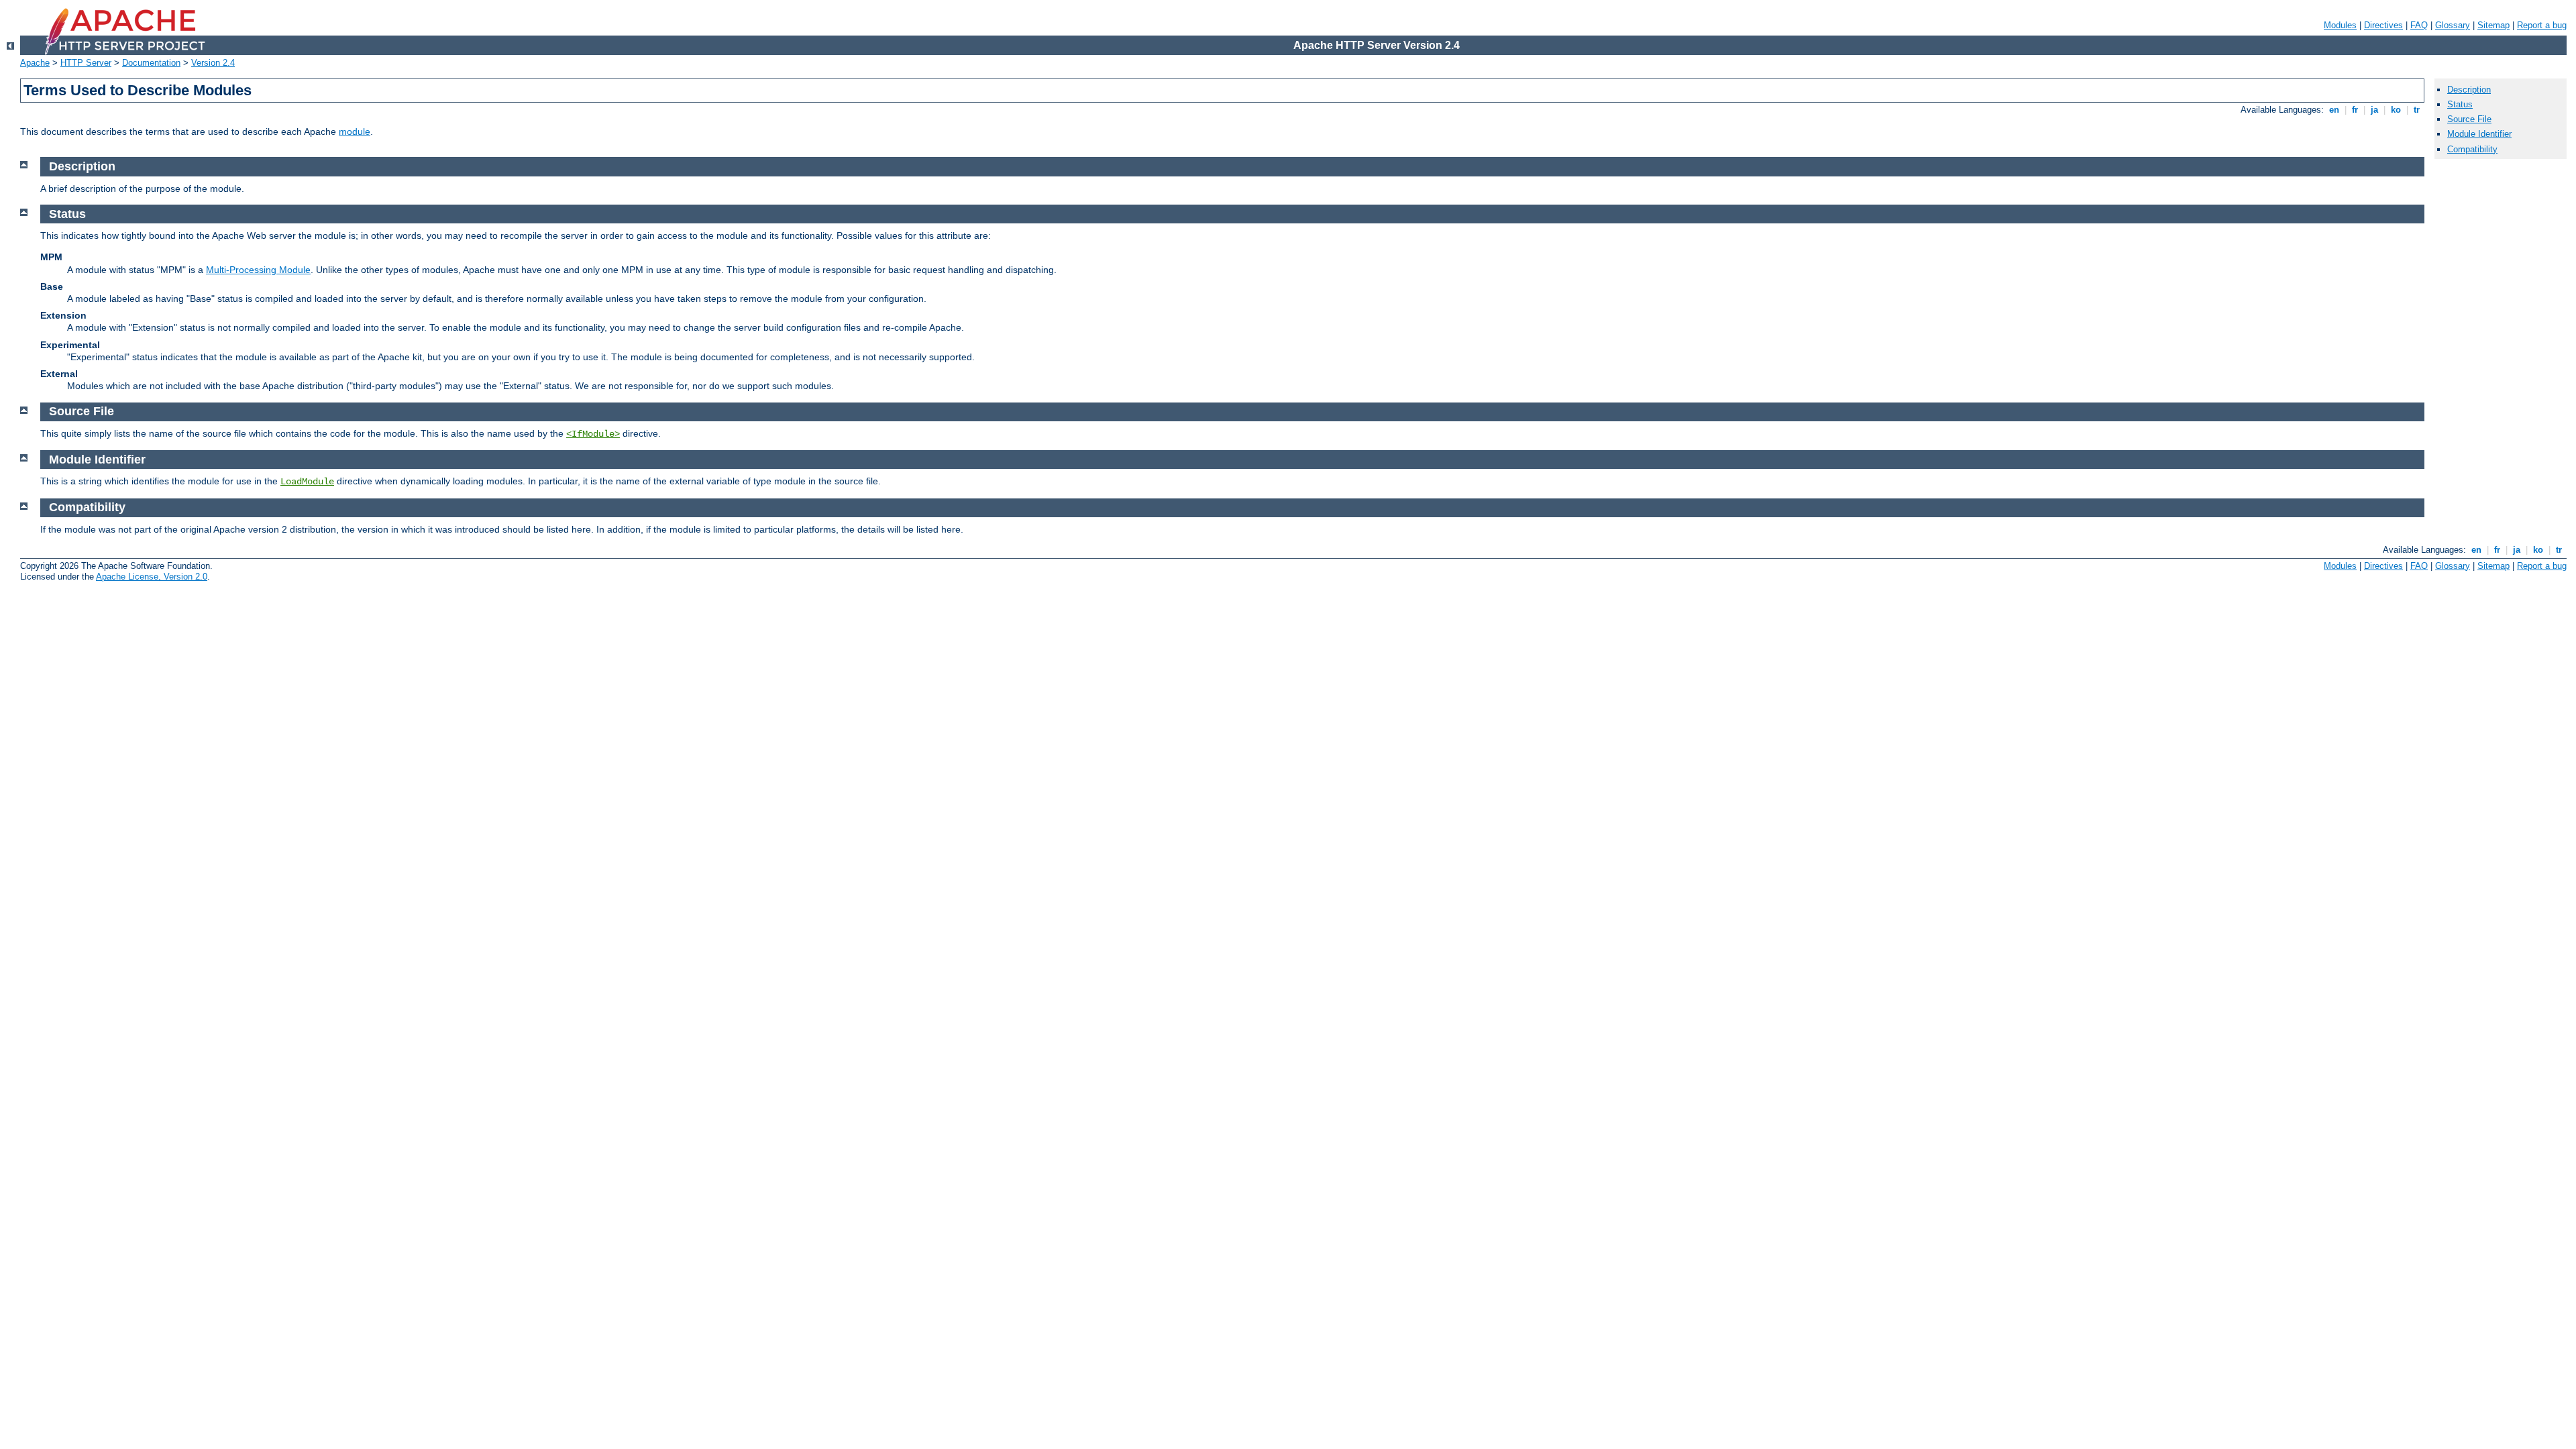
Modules (2340, 25)
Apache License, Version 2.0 (152, 577)
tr (2417, 110)
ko (2396, 110)
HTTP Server (86, 63)
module (355, 131)
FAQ (2419, 25)
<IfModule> (593, 434)
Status (2460, 104)
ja (2374, 110)
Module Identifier (2479, 134)
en (2334, 110)
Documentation (151, 63)
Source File (2469, 119)
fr (2355, 110)
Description (2469, 90)
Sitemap (2493, 25)
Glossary (2453, 25)
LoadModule (307, 482)
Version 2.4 (213, 63)
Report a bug (2542, 25)
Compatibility (2472, 149)
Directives (2383, 25)
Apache (35, 63)
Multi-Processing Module (258, 270)
